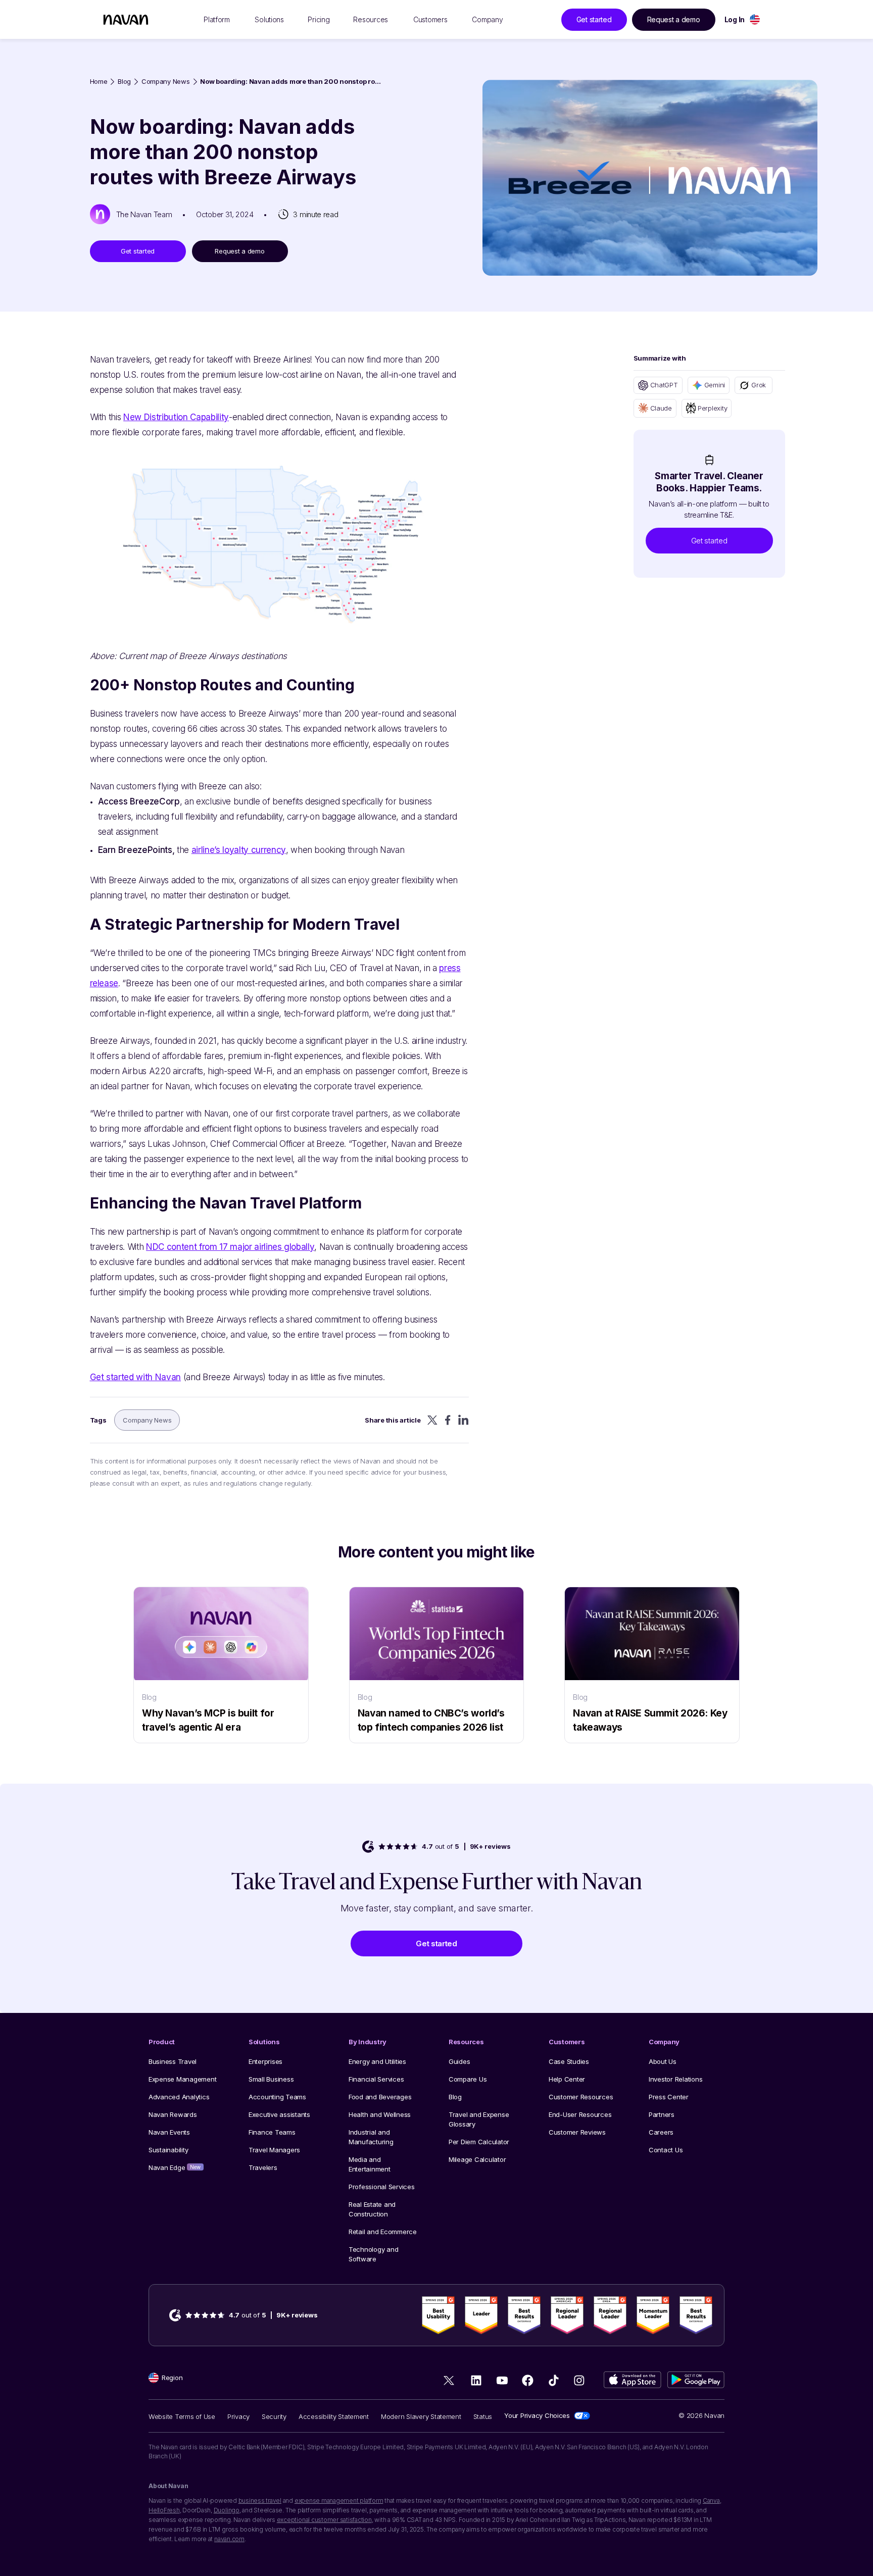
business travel (260, 2501)
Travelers (263, 2167)
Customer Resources (581, 2097)
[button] (709, 541)
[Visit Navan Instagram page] (579, 2380)
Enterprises (265, 2061)
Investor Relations (675, 2079)
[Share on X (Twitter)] (432, 1420)
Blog (124, 82)
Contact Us (666, 2150)
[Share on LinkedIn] (464, 1420)
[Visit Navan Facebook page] (528, 2380)
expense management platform (339, 2501)
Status (483, 2416)
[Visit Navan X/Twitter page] (450, 2382)
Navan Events (169, 2132)
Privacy (238, 2416)
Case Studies (569, 2061)
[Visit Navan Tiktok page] (553, 2380)
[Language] (755, 19)
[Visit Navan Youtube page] (502, 2380)
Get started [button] (594, 19)
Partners (662, 2114)
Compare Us (468, 2079)
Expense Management (182, 2079)
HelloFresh (164, 2510)
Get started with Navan (136, 1377)
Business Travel (173, 2061)
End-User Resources (580, 2114)
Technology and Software (373, 2254)
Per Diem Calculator (479, 2142)
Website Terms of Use (182, 2416)
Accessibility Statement (334, 2416)
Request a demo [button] (674, 19)
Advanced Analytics (179, 2097)
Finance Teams (272, 2132)
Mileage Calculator (477, 2159)
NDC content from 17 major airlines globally (230, 1247)
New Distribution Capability (176, 417)
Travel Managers (274, 2150)
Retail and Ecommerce (383, 2232)
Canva (711, 2501)
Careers (661, 2132)
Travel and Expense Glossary (479, 2119)
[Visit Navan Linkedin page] (476, 2380)
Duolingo (227, 2510)
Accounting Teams (277, 2097)
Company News (166, 82)
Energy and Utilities (377, 2061)
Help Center (567, 2079)
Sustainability (168, 2150)
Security (274, 2416)
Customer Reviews (577, 2132)
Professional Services (382, 2187)
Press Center (669, 2097)
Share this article (393, 1420)
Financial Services (376, 2079)
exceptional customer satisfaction (324, 2520)
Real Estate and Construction (372, 2209)
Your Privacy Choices (537, 2415)
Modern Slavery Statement (421, 2416)
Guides (459, 2061)
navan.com (229, 2539)
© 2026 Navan (701, 2415)
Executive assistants (279, 2114)
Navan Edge (175, 2167)
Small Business (271, 2079)
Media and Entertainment (370, 2164)
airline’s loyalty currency (239, 850)
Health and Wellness (380, 2114)
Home (99, 82)
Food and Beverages (380, 2097)
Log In (735, 19)
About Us (663, 2061)
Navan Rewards (173, 2114)
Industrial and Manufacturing (371, 2137)
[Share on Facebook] (448, 1420)
